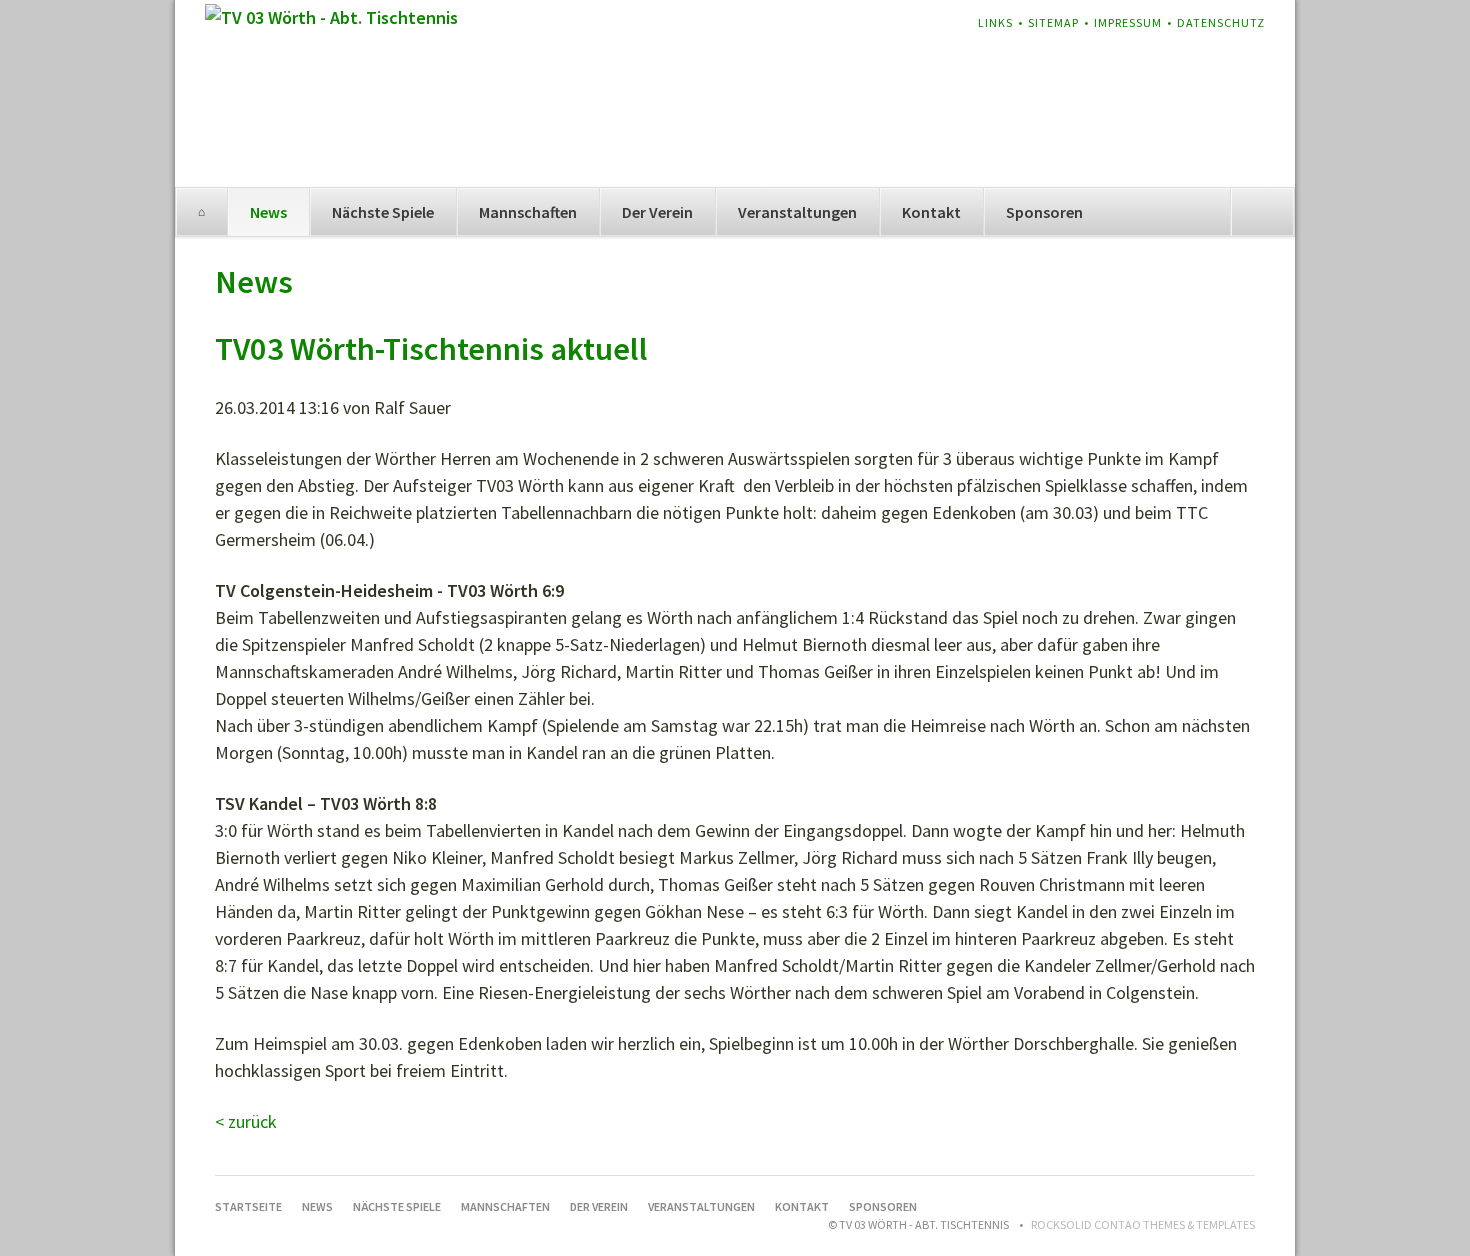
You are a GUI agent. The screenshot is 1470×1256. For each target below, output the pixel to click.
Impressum (1128, 22)
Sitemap (1053, 22)
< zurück (246, 1121)
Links (995, 22)
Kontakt (931, 212)
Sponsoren (1044, 212)
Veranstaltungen (797, 212)
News (268, 212)
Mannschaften (528, 212)
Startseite (201, 212)
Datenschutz (1221, 22)
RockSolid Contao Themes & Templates (1143, 1224)
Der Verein (657, 212)
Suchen (1262, 212)
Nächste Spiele (383, 212)
